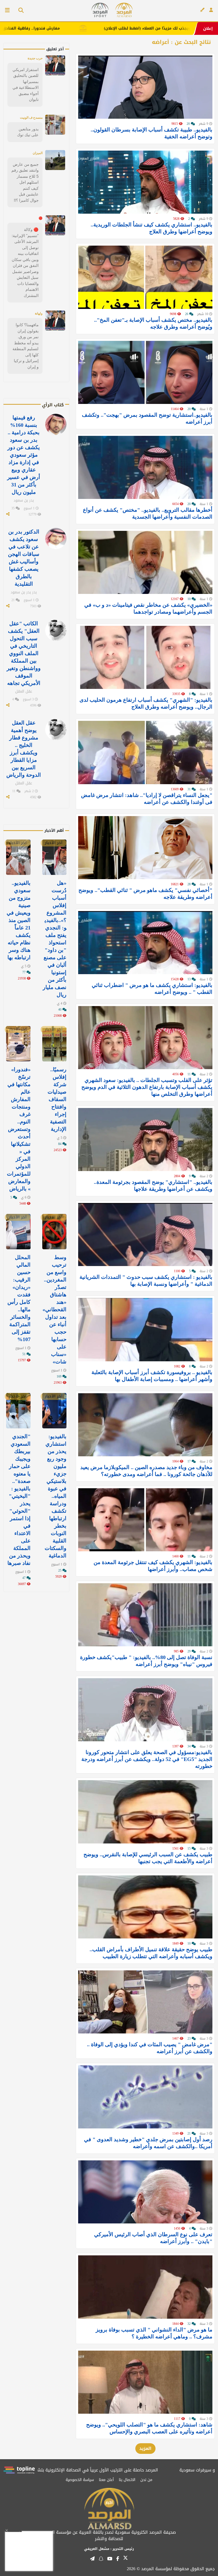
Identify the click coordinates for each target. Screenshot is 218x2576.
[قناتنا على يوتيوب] (110, 2559)
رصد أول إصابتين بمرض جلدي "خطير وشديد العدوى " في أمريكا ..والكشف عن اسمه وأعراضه (148, 2143)
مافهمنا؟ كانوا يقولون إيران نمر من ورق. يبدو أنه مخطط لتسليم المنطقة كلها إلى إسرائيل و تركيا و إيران (26, 346)
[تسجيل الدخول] (211, 10)
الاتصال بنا (127, 2480)
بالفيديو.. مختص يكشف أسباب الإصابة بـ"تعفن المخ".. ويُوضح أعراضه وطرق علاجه (153, 323)
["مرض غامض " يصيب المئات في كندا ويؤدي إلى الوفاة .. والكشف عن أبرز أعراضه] (145, 2002)
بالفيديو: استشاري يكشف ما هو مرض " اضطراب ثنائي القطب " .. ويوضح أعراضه (152, 989)
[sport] (100, 10)
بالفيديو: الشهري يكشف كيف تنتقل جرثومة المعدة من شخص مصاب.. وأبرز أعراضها (153, 1566)
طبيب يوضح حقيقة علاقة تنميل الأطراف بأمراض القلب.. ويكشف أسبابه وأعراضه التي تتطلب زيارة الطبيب (151, 1953)
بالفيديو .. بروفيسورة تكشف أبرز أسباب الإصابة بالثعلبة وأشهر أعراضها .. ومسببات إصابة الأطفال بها (152, 1376)
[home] (124, 10)
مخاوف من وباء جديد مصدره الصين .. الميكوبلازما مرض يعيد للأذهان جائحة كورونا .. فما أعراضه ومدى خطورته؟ (146, 1471)
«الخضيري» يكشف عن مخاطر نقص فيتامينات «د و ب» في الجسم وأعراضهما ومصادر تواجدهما (148, 608)
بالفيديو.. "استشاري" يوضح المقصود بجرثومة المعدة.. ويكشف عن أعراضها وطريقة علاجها (153, 1185)
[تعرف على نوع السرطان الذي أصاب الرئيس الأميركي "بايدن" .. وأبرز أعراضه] (145, 2192)
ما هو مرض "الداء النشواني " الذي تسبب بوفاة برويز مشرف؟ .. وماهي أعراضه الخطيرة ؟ (154, 2333)
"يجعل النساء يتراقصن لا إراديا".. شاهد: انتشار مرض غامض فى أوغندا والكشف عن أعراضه (147, 799)
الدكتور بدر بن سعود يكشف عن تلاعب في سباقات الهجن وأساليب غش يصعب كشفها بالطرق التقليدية (24, 558)
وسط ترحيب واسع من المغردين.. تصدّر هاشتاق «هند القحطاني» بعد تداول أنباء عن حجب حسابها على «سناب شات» (54, 1309)
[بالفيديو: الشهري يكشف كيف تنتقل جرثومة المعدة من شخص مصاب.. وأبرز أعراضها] (145, 1520)
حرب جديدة (35, 58)
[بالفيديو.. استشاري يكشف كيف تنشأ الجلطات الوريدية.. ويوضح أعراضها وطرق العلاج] (145, 182)
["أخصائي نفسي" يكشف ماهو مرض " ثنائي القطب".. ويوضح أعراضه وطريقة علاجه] (145, 848)
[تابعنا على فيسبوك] (118, 2559)
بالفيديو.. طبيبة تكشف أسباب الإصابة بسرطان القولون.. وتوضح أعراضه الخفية (152, 133)
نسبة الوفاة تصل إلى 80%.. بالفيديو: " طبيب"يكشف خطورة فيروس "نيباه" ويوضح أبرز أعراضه (146, 1661)
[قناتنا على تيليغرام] (92, 2559)
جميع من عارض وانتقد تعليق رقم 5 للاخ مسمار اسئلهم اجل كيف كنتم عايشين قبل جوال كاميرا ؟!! (25, 182)
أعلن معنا (106, 2480)
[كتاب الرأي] (202, 10)
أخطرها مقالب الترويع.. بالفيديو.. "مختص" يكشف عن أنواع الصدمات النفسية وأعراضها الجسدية (148, 513)
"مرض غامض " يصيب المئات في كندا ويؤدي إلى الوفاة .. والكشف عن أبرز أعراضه (150, 2048)
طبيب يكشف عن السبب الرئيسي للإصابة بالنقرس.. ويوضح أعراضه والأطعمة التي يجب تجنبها (148, 1858)
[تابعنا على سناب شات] (101, 2559)
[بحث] (19, 11)
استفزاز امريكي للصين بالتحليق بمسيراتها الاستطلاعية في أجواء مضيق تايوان (26, 85)
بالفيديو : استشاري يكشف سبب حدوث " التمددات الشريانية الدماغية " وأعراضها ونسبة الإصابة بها (146, 1280)
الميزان (38, 153)
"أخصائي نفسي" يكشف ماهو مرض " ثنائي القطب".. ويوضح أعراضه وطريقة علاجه (145, 894)
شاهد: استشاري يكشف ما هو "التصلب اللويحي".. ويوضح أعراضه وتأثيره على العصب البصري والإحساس (149, 2428)
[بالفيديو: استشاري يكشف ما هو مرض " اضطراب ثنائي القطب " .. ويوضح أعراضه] (145, 943)
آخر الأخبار (54, 843)
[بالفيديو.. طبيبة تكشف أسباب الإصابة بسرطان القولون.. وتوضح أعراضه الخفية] (145, 87)
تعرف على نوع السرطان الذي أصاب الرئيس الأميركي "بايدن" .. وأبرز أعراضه (153, 2238)
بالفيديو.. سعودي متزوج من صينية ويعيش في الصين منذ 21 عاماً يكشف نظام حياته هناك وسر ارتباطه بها (19, 920)
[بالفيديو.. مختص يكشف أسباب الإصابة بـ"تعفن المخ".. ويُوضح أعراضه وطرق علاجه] (145, 277)
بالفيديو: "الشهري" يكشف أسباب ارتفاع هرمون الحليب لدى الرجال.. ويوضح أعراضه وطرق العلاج (146, 703)
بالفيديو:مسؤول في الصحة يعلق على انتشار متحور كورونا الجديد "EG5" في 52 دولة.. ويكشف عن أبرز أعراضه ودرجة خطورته (147, 1759)
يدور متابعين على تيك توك (28, 132)
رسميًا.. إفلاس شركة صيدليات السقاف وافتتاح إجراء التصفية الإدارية (57, 1099)
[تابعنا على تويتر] (125, 2560)
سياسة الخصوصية (80, 2480)
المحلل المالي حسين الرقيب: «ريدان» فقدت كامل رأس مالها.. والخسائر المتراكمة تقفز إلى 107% (19, 1298)
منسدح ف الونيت (31, 118)
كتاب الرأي (53, 405)
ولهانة (39, 313)
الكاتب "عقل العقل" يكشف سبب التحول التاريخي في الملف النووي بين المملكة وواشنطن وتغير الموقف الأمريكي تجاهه (24, 653)
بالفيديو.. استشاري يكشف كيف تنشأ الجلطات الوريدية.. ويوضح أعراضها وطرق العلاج (152, 228)
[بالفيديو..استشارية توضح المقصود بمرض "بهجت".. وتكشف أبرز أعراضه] (145, 372)
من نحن (146, 2480)
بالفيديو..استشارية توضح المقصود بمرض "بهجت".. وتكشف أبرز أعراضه (147, 418)
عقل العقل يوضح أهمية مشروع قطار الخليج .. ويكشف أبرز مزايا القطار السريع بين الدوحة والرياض (24, 749)
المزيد (145, 2448)
